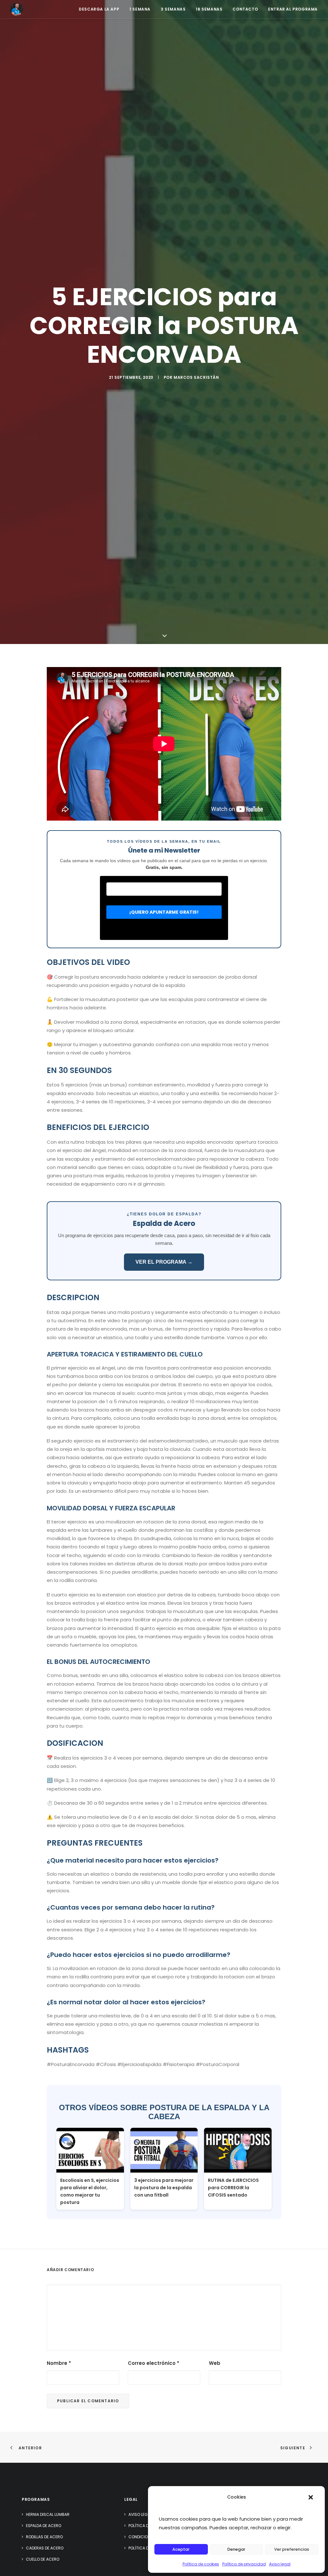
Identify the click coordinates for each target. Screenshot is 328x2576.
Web (215, 2363)
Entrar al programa (293, 9)
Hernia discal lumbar (48, 2514)
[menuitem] (101, 9)
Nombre (59, 2363)
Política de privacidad (244, 2564)
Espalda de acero (44, 2526)
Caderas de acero (45, 2548)
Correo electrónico (154, 2363)
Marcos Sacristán (196, 377)
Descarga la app (99, 9)
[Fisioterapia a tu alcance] (17, 9)
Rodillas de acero (44, 2537)
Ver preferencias (292, 2549)
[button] (311, 2497)
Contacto (245, 9)
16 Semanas (209, 9)
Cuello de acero (43, 2559)
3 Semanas (173, 9)
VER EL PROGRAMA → (164, 1262)
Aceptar (181, 2549)
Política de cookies (201, 2564)
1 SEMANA (140, 9)
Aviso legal (280, 2564)
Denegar (236, 2549)
